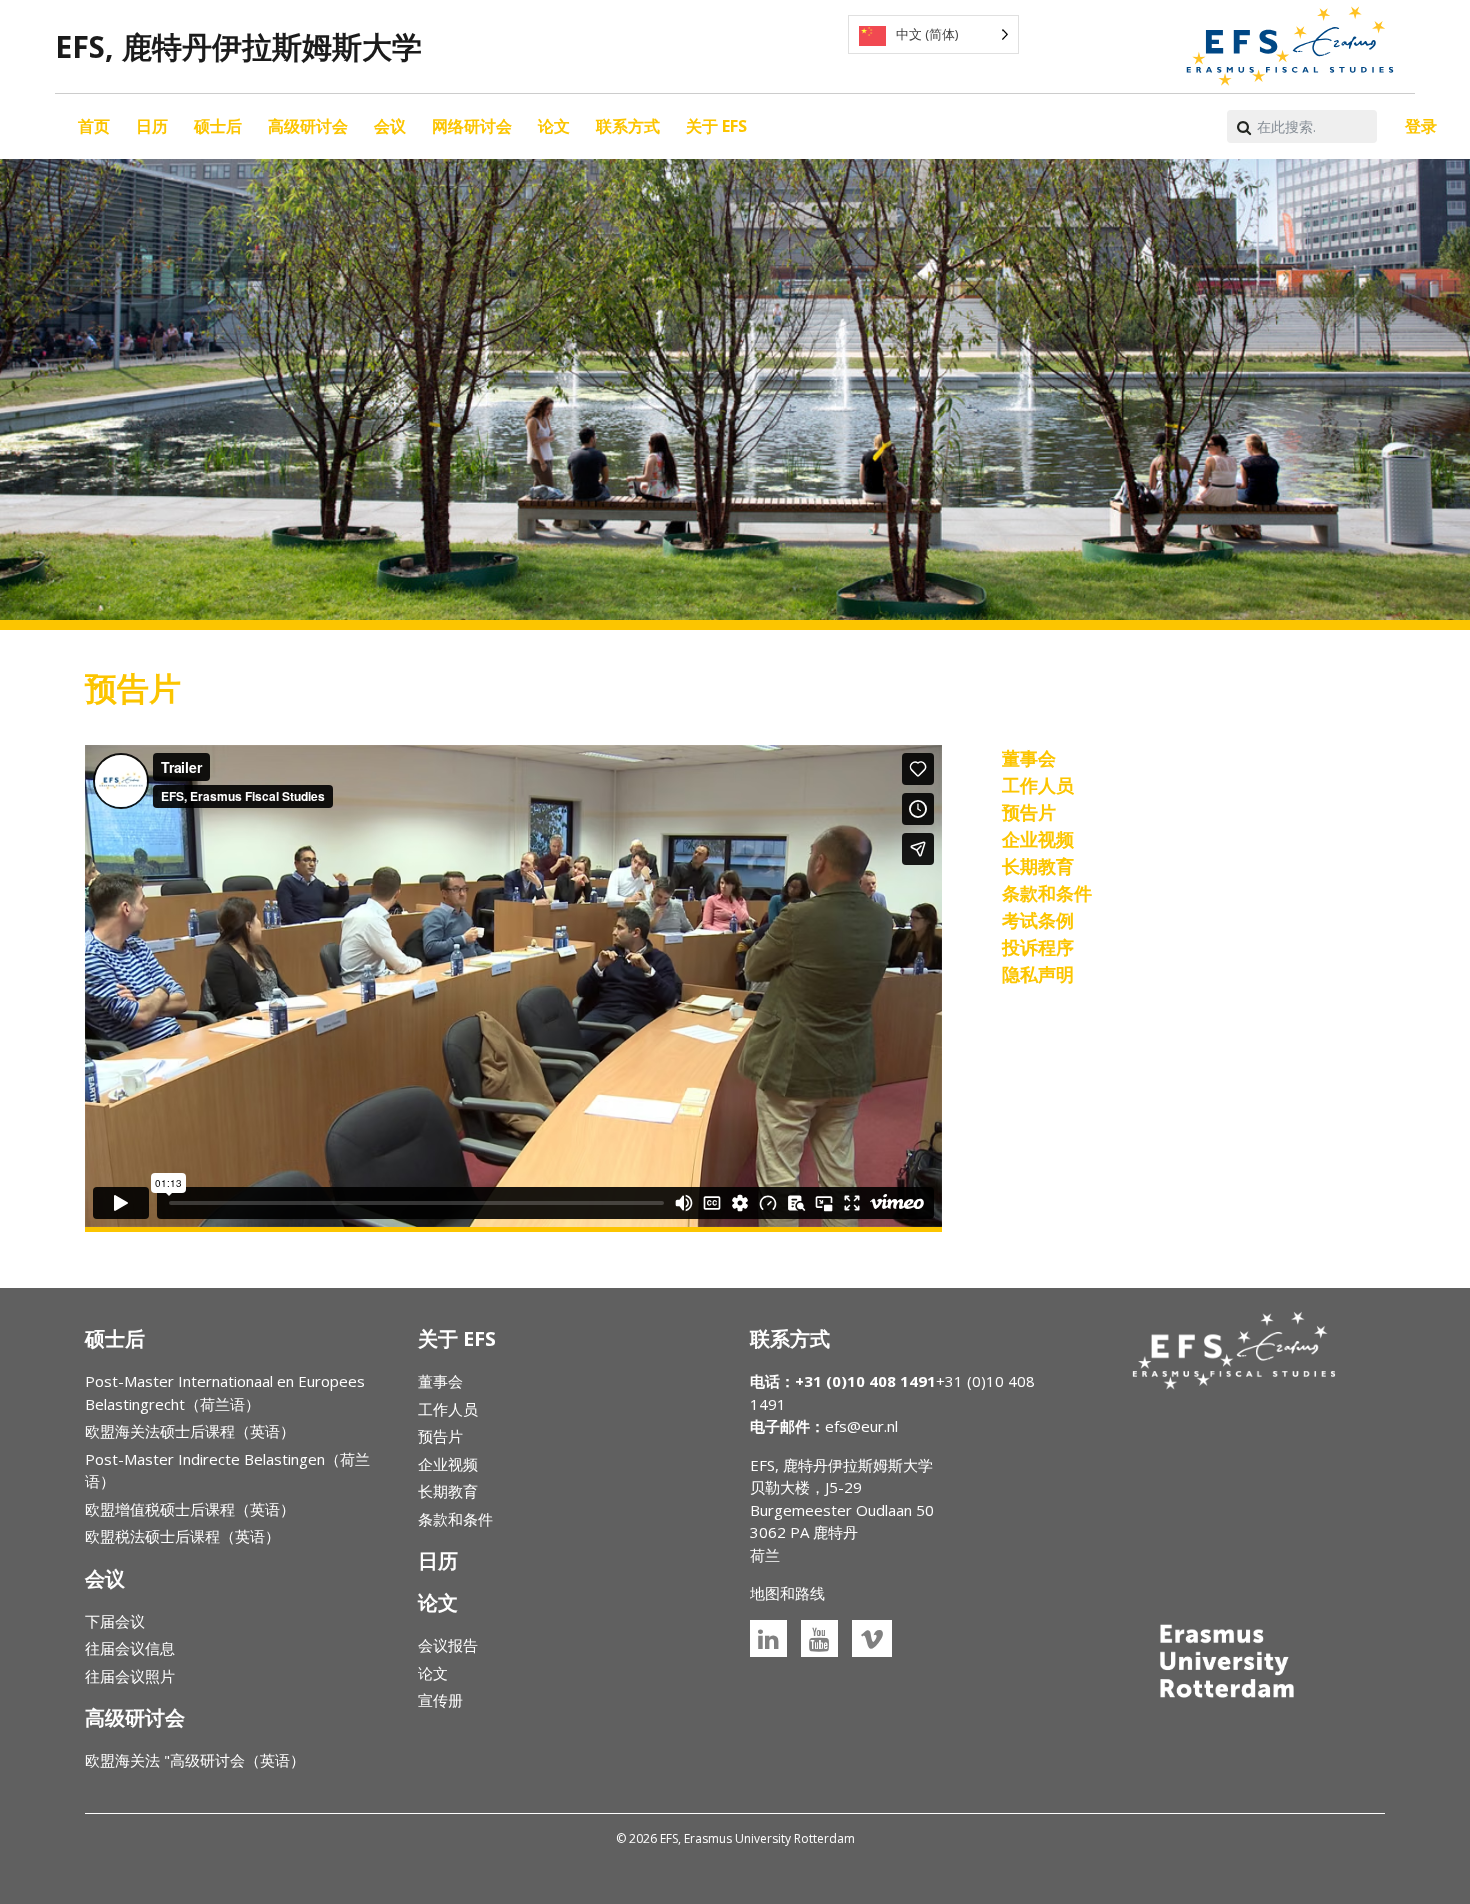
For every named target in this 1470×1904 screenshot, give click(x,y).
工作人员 (448, 1409)
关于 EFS (716, 126)
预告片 (440, 1436)
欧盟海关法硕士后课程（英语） (190, 1431)
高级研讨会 (308, 126)
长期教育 (448, 1491)
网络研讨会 (472, 126)
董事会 (440, 1381)
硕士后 (218, 126)
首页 (94, 126)
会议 (390, 126)
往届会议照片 (130, 1676)
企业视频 (448, 1464)
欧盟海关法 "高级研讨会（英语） (195, 1760)
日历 (152, 126)
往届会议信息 (130, 1648)
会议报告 (448, 1645)
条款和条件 (455, 1519)
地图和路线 (787, 1593)
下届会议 (115, 1621)
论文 (554, 126)
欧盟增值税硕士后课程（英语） (190, 1509)
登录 (1421, 126)
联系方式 (628, 126)
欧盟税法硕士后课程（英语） (182, 1536)
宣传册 (440, 1700)
